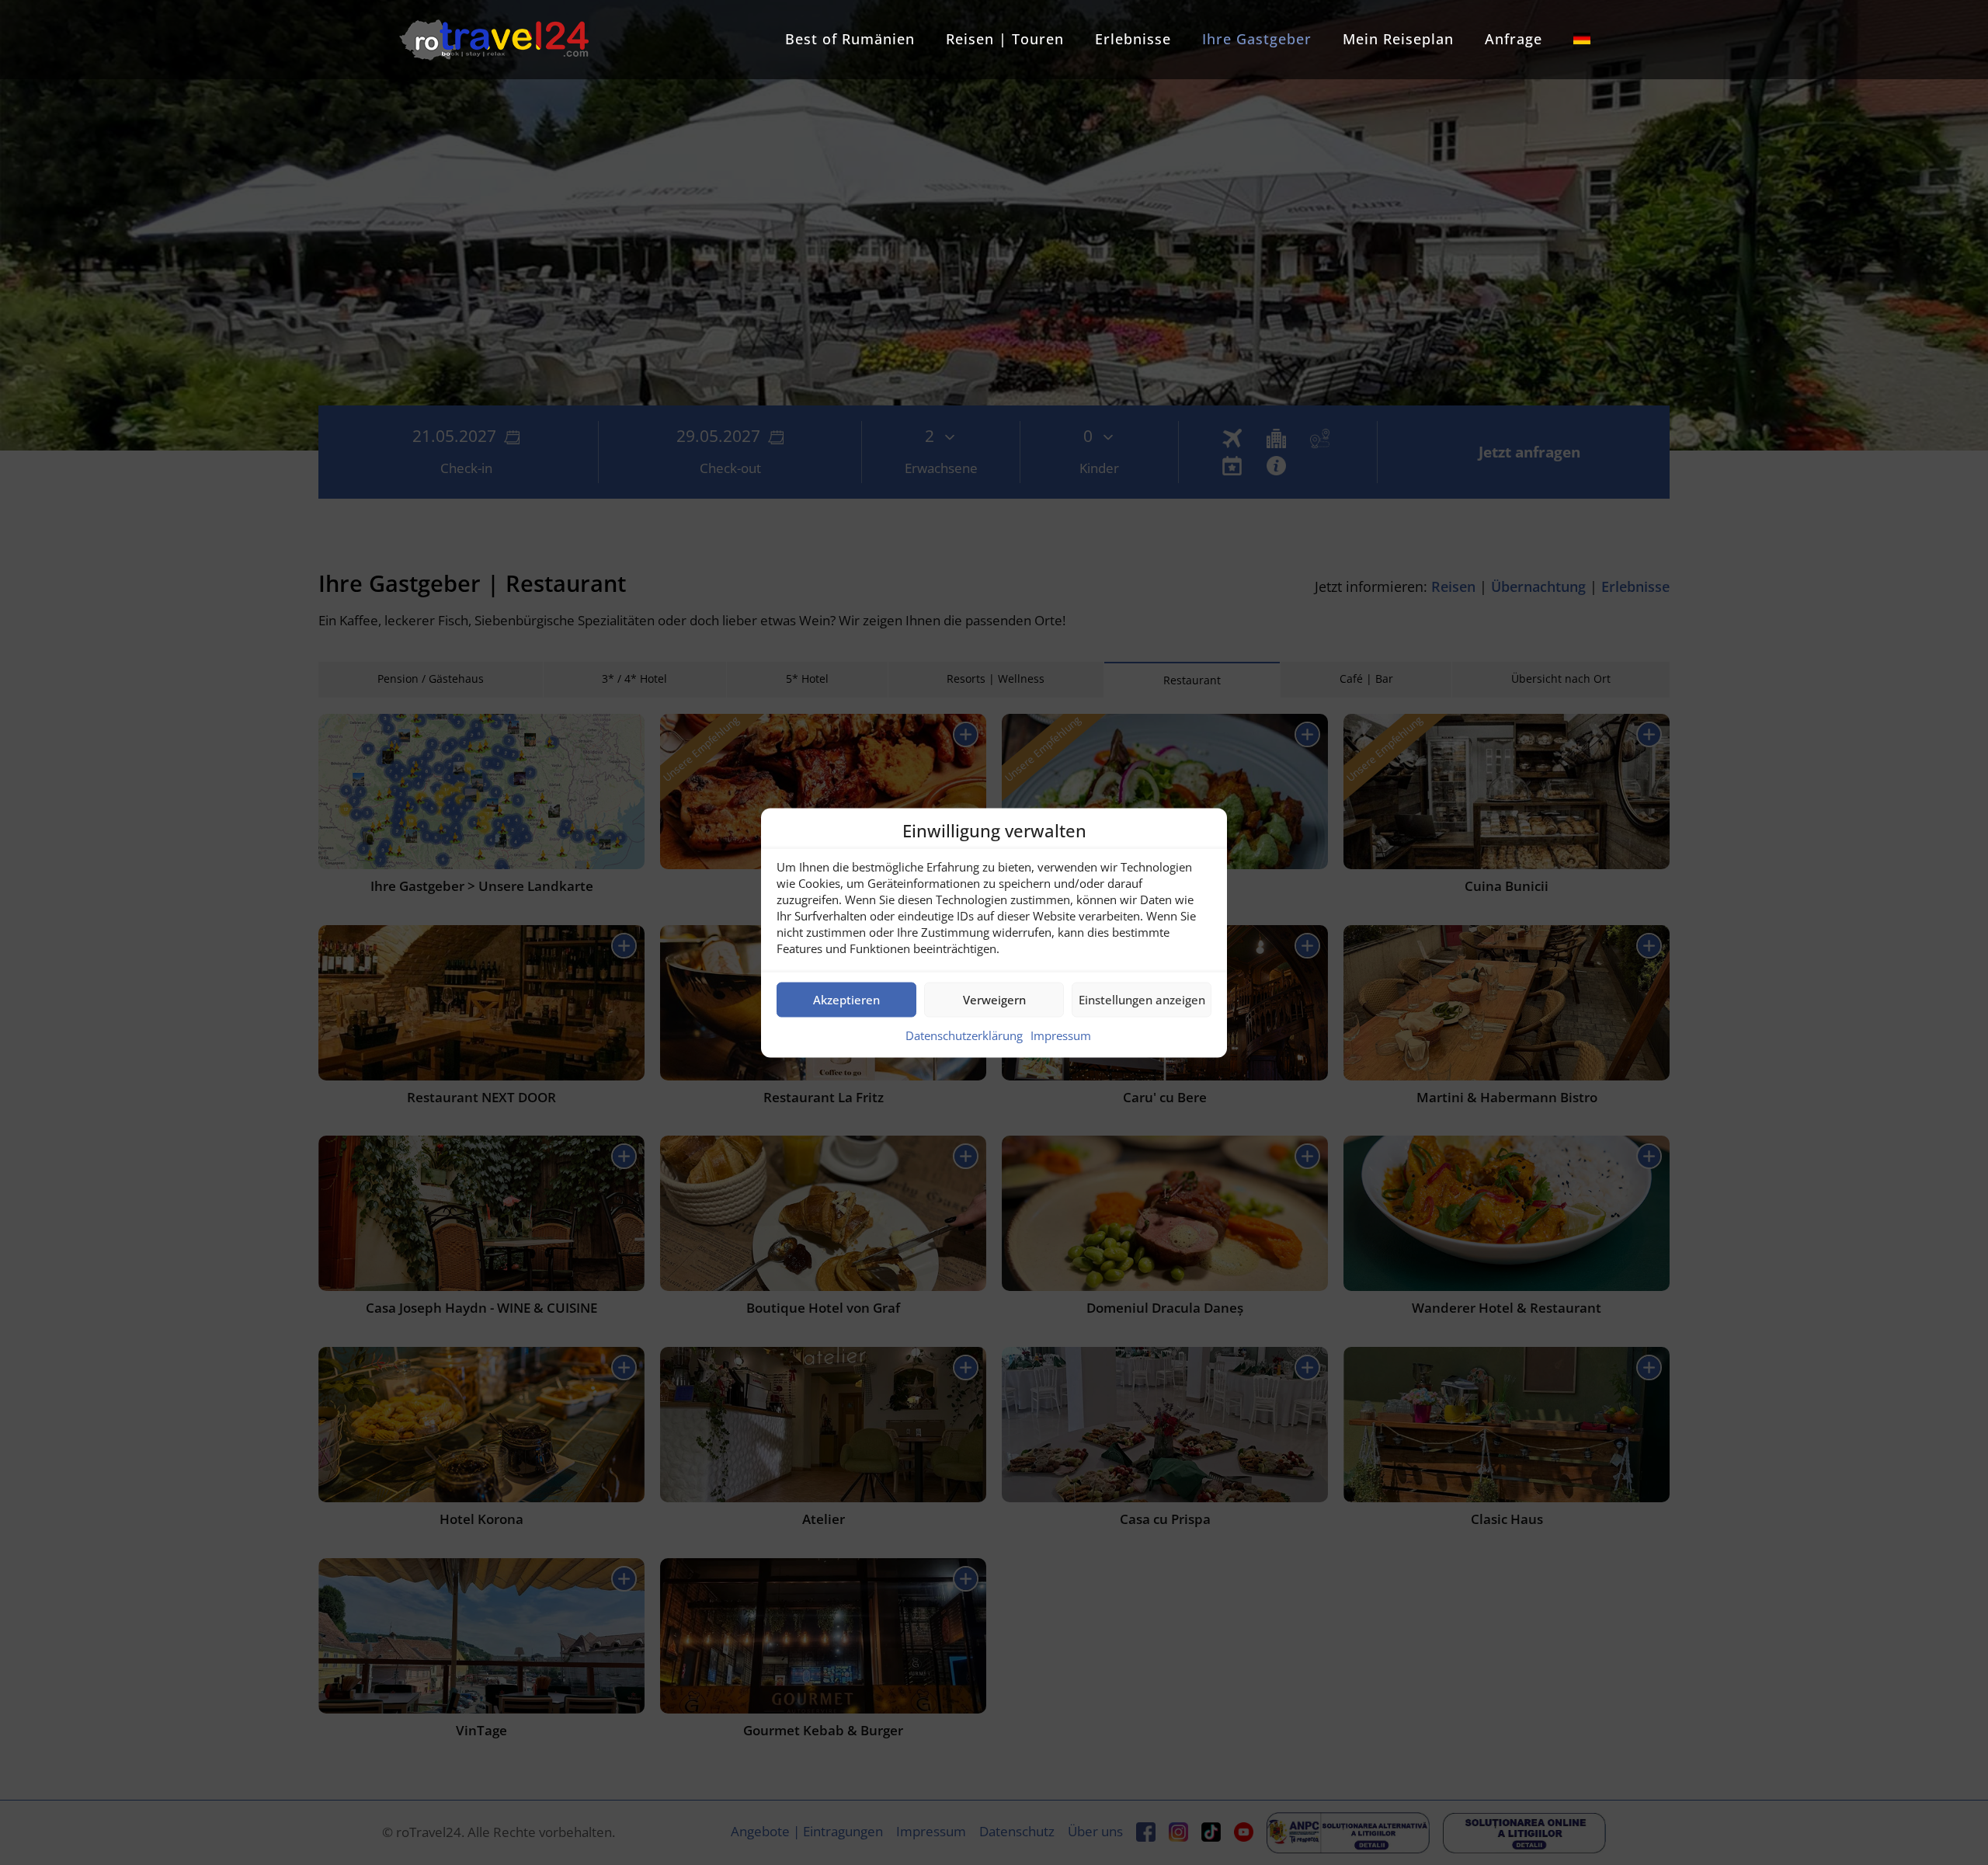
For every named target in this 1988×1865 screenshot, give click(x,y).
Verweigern (994, 1000)
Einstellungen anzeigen (1142, 1000)
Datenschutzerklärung (964, 1035)
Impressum (1061, 1035)
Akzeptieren (846, 1000)
